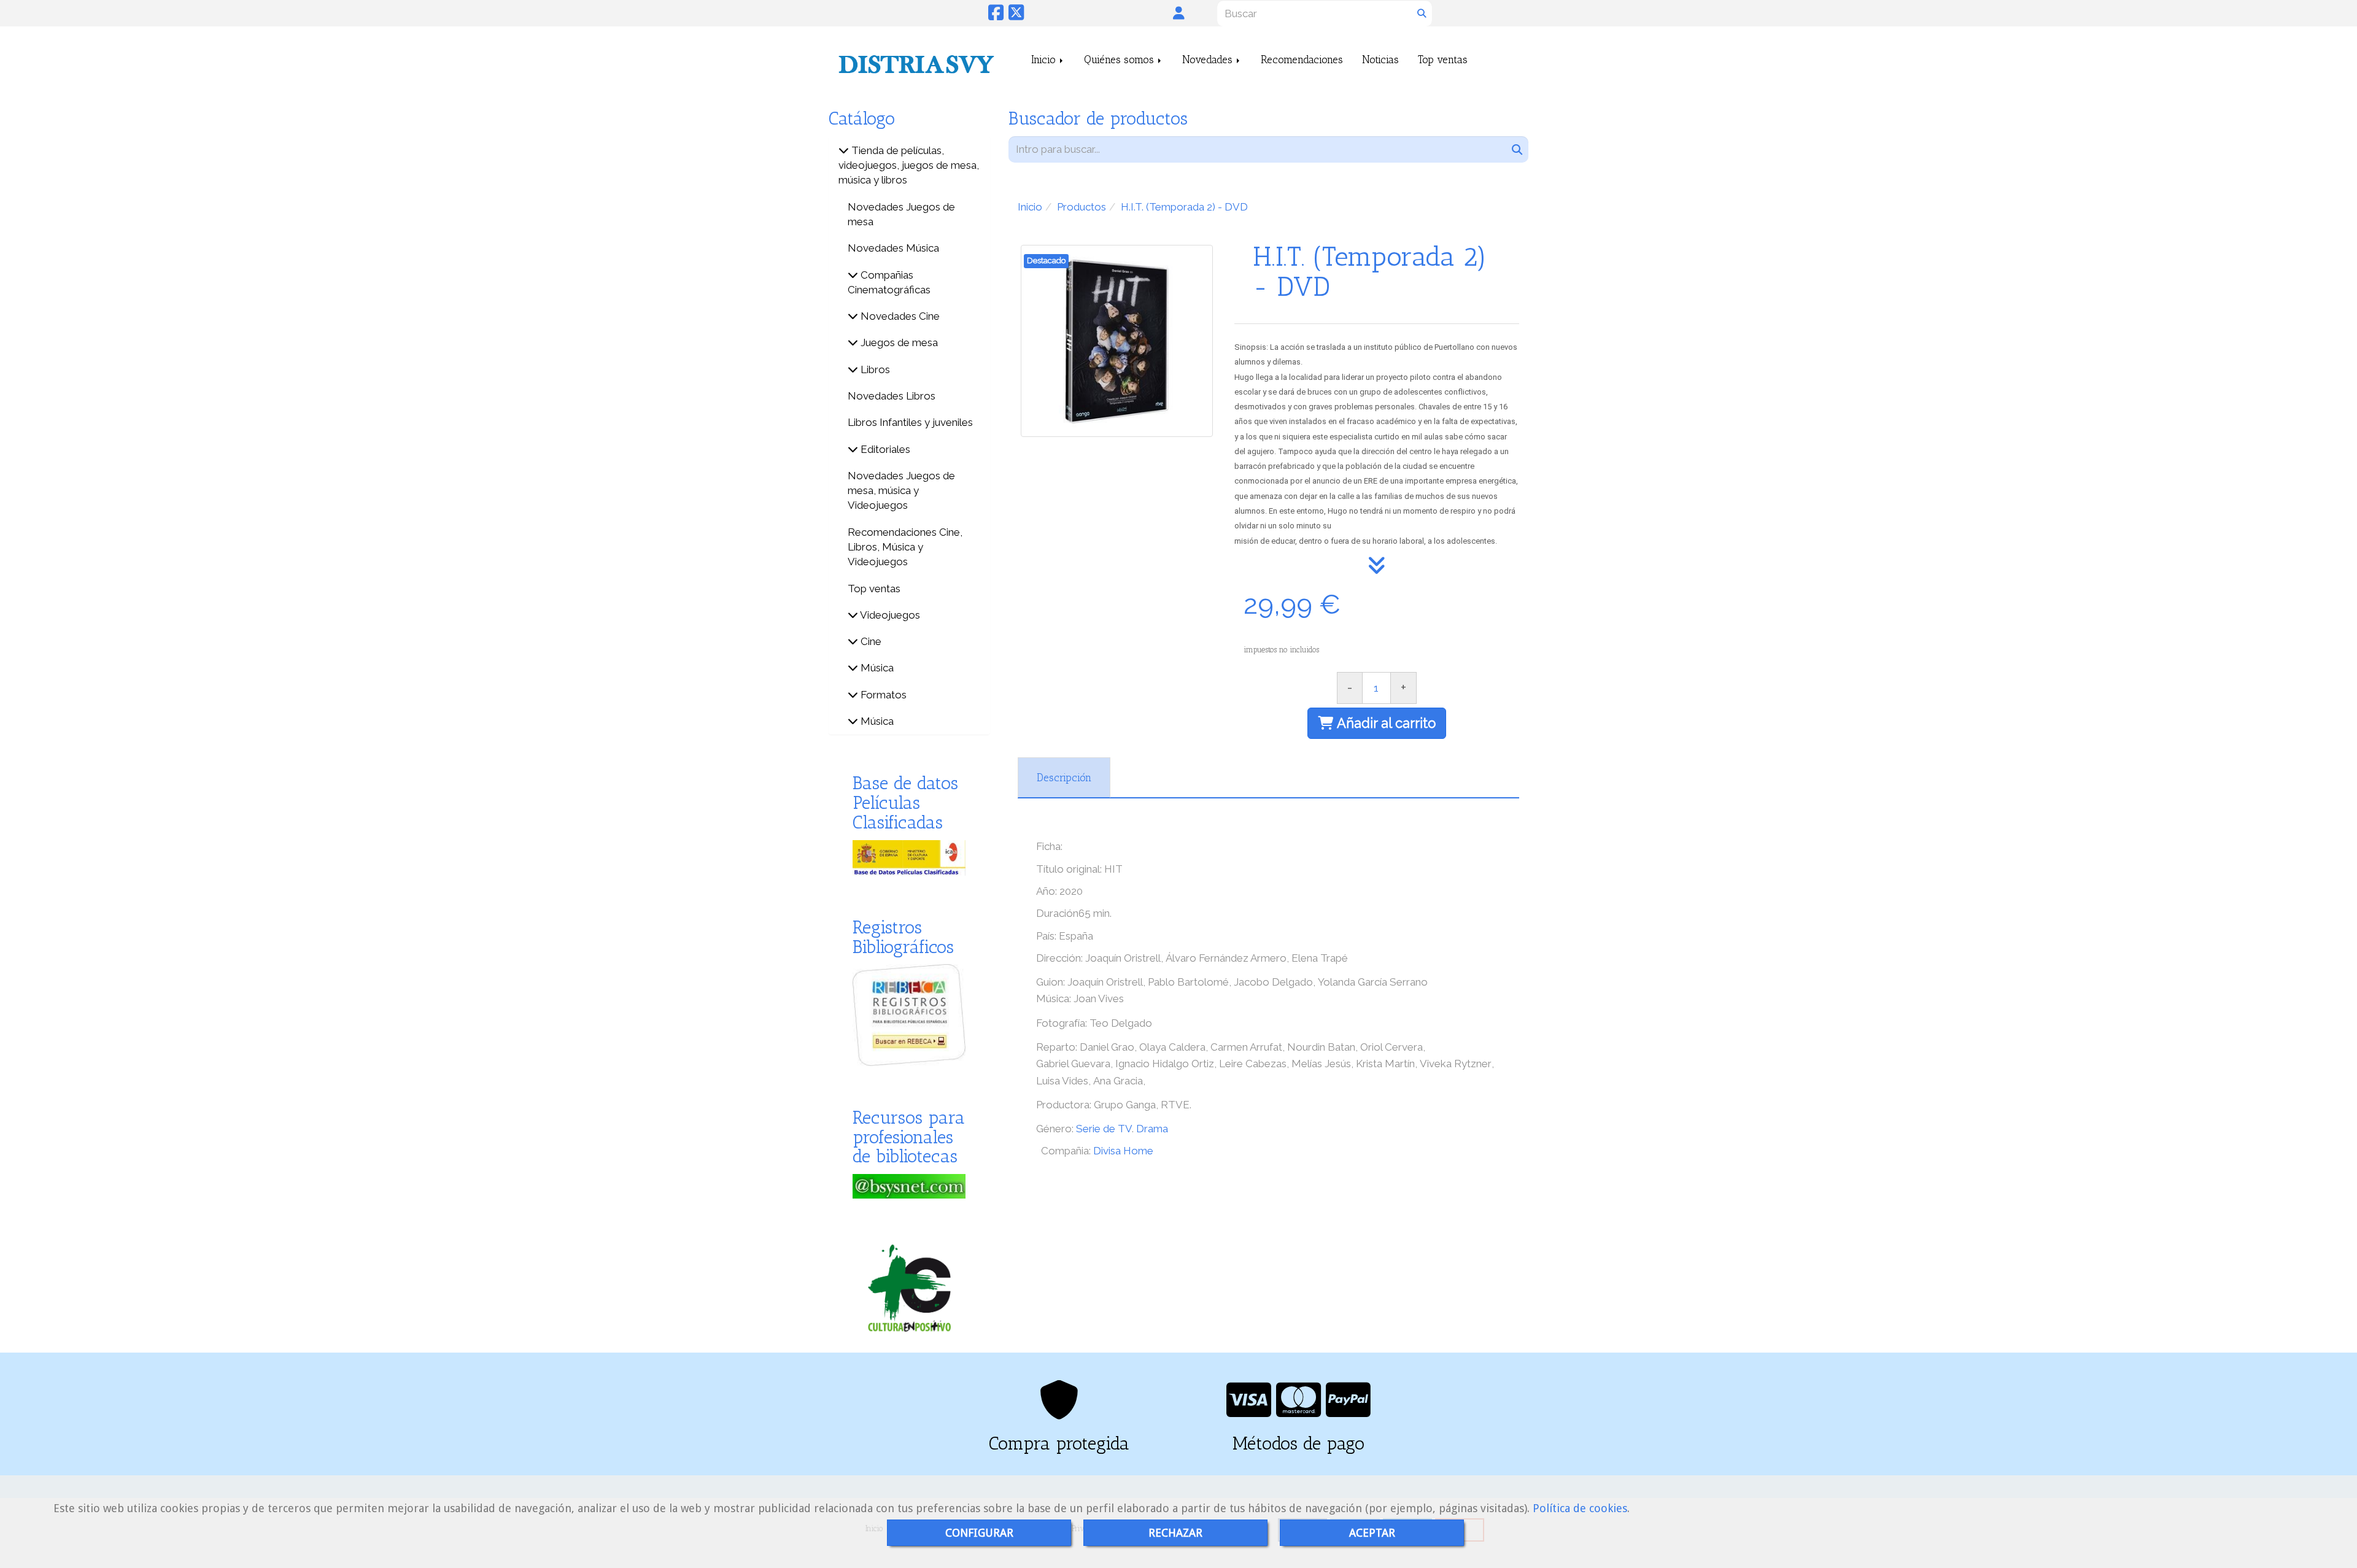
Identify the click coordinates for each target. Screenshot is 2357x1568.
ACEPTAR (1372, 1533)
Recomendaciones (1302, 60)
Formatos (882, 695)
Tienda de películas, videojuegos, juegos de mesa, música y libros (909, 165)
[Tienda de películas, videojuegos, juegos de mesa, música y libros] (844, 150)
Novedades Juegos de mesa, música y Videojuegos (901, 491)
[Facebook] (996, 16)
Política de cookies (1580, 1508)
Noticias (1380, 60)
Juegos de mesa (898, 342)
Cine (870, 641)
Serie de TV (1104, 1129)
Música (876, 668)
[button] (1179, 13)
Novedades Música (893, 248)
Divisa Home (1123, 1151)
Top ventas (1443, 60)
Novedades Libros (892, 396)
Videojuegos (889, 615)
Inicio (1045, 60)
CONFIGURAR (979, 1533)
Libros (874, 369)
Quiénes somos (1120, 60)
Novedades (1209, 60)
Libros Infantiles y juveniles (910, 422)
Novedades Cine (899, 316)
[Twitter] (1016, 16)
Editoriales (884, 449)
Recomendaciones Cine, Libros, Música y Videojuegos (905, 547)
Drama (1152, 1129)
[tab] (1064, 778)
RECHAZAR (1175, 1533)
